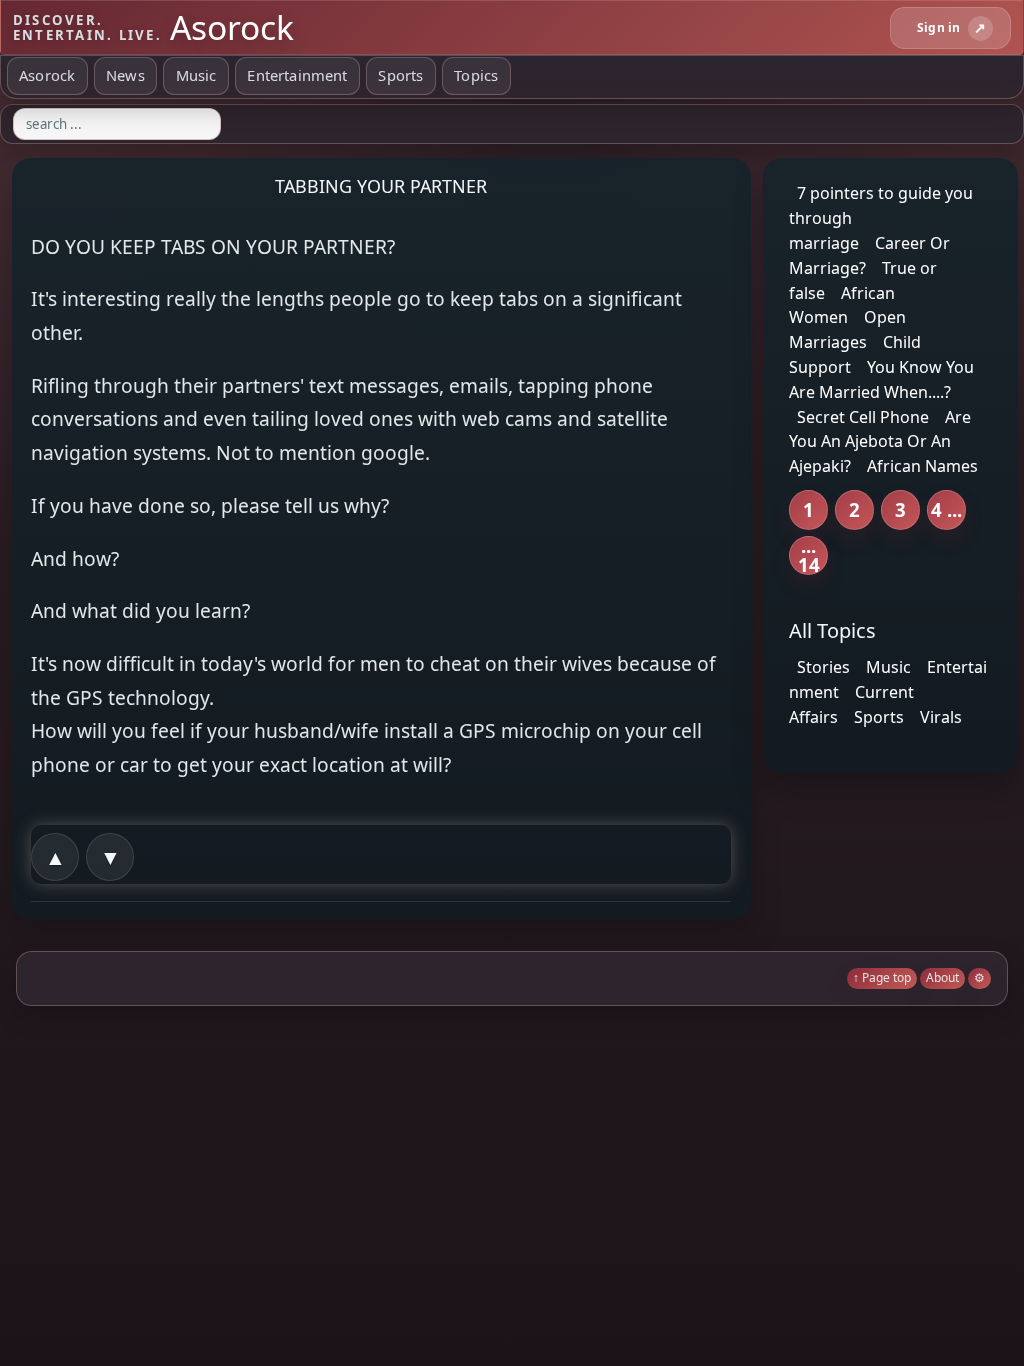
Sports (400, 75)
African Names (922, 466)
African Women (842, 304)
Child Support (855, 354)
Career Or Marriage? (869, 255)
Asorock (47, 75)
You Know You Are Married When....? (881, 379)
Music (196, 75)
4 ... (946, 509)
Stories (823, 667)
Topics (476, 75)
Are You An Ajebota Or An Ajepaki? (880, 441)
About (942, 977)
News (125, 75)
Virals (941, 717)
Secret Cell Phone (863, 416)
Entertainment (297, 75)
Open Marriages (847, 329)
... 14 (809, 555)
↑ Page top (882, 977)
